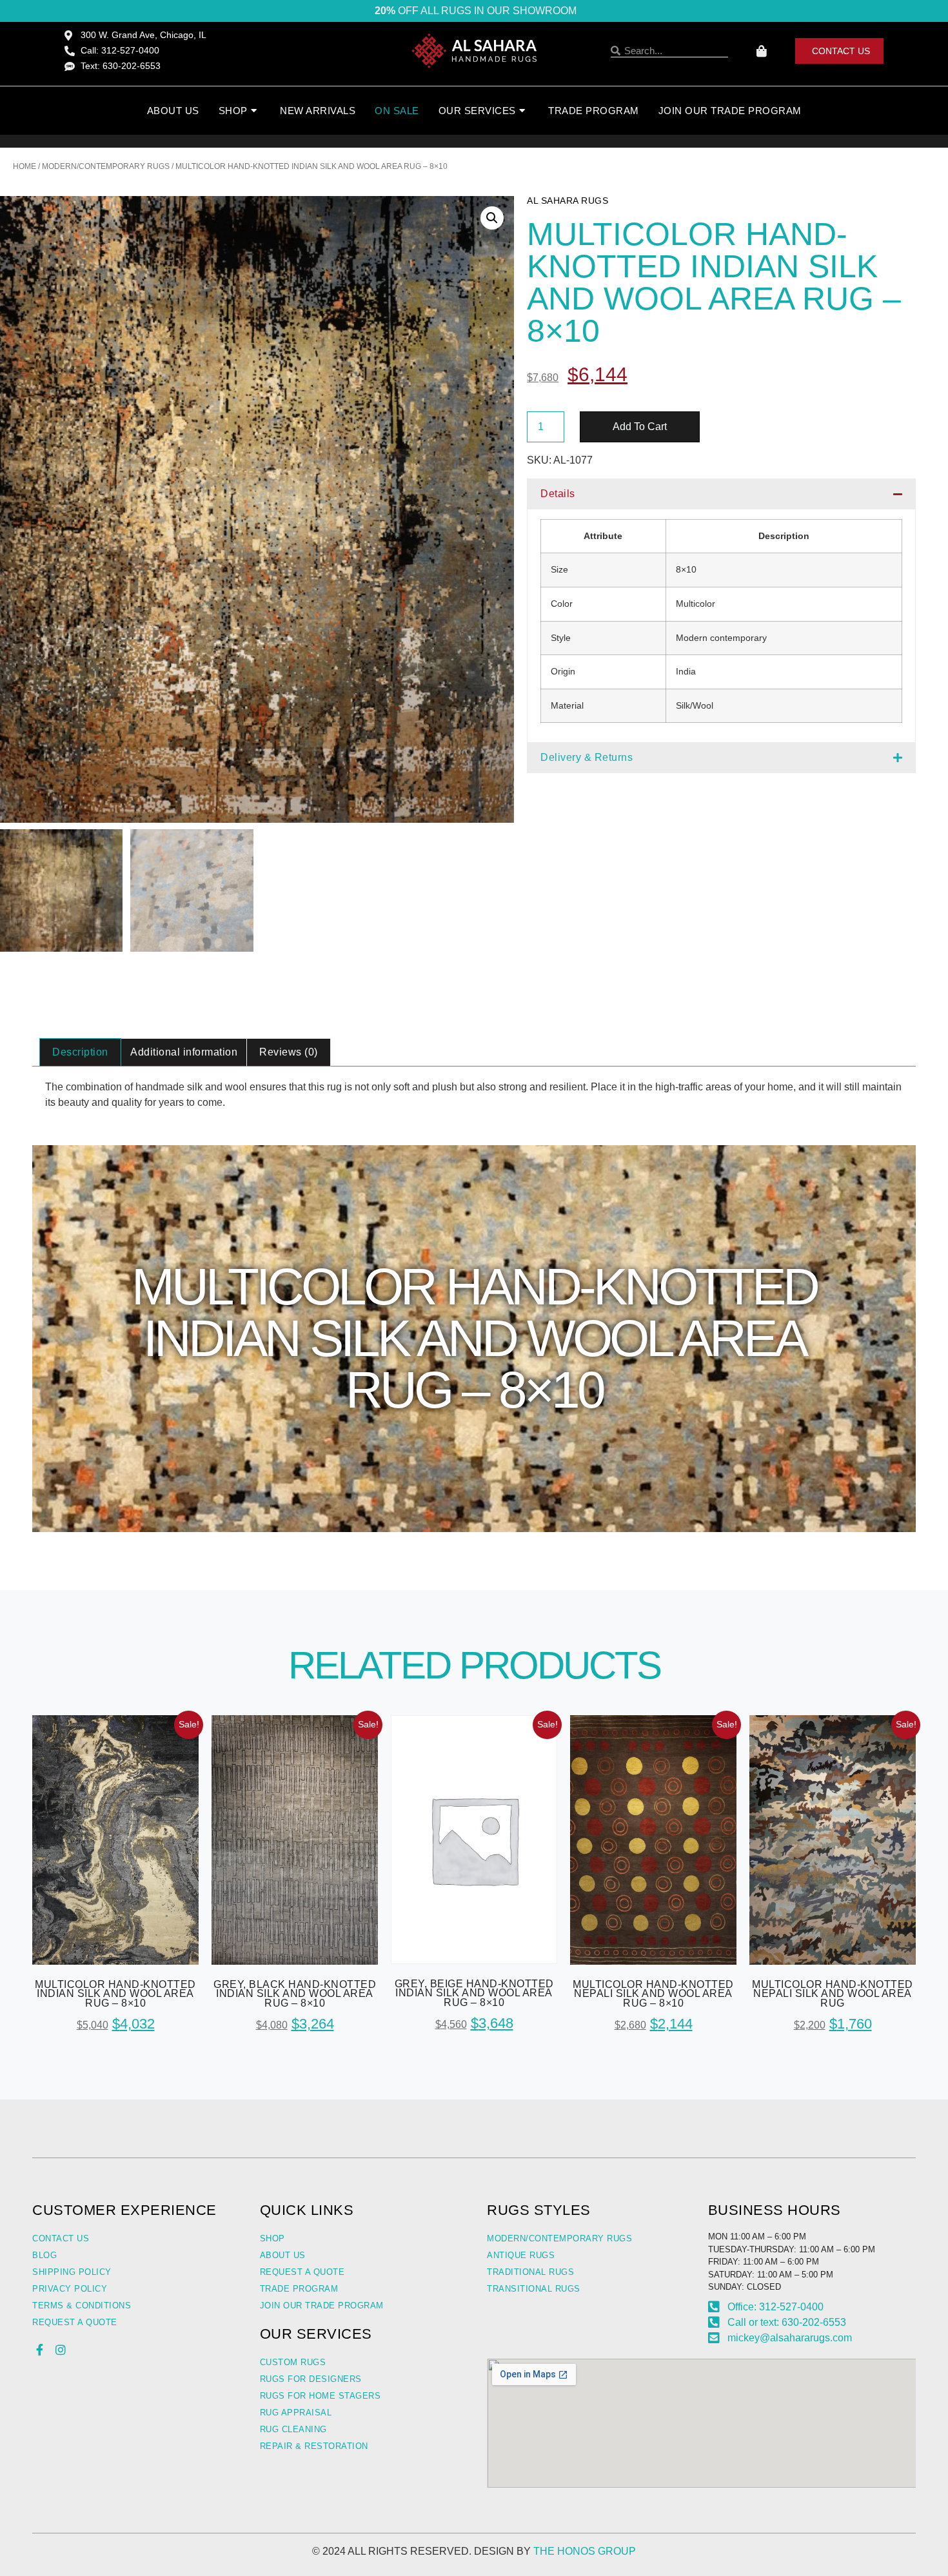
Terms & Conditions (82, 2306)
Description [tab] (80, 1052)
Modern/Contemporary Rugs (106, 166)
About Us (173, 111)
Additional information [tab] (184, 1052)
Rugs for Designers (311, 2379)
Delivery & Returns (587, 757)
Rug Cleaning (293, 2429)
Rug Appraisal (296, 2413)
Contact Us (61, 2238)
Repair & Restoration (314, 2446)
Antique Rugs (521, 2255)
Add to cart (640, 427)
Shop (272, 2238)
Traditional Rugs (530, 2272)
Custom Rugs (293, 2362)
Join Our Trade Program (730, 111)
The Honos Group (585, 2551)
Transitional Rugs (534, 2289)
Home (25, 166)
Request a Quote (75, 2322)
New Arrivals (318, 111)
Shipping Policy (72, 2272)
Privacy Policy (70, 2289)
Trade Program (594, 111)
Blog (44, 2255)
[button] (492, 218)
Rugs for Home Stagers (321, 2396)
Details (558, 494)
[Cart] (762, 51)
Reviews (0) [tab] (289, 1052)
